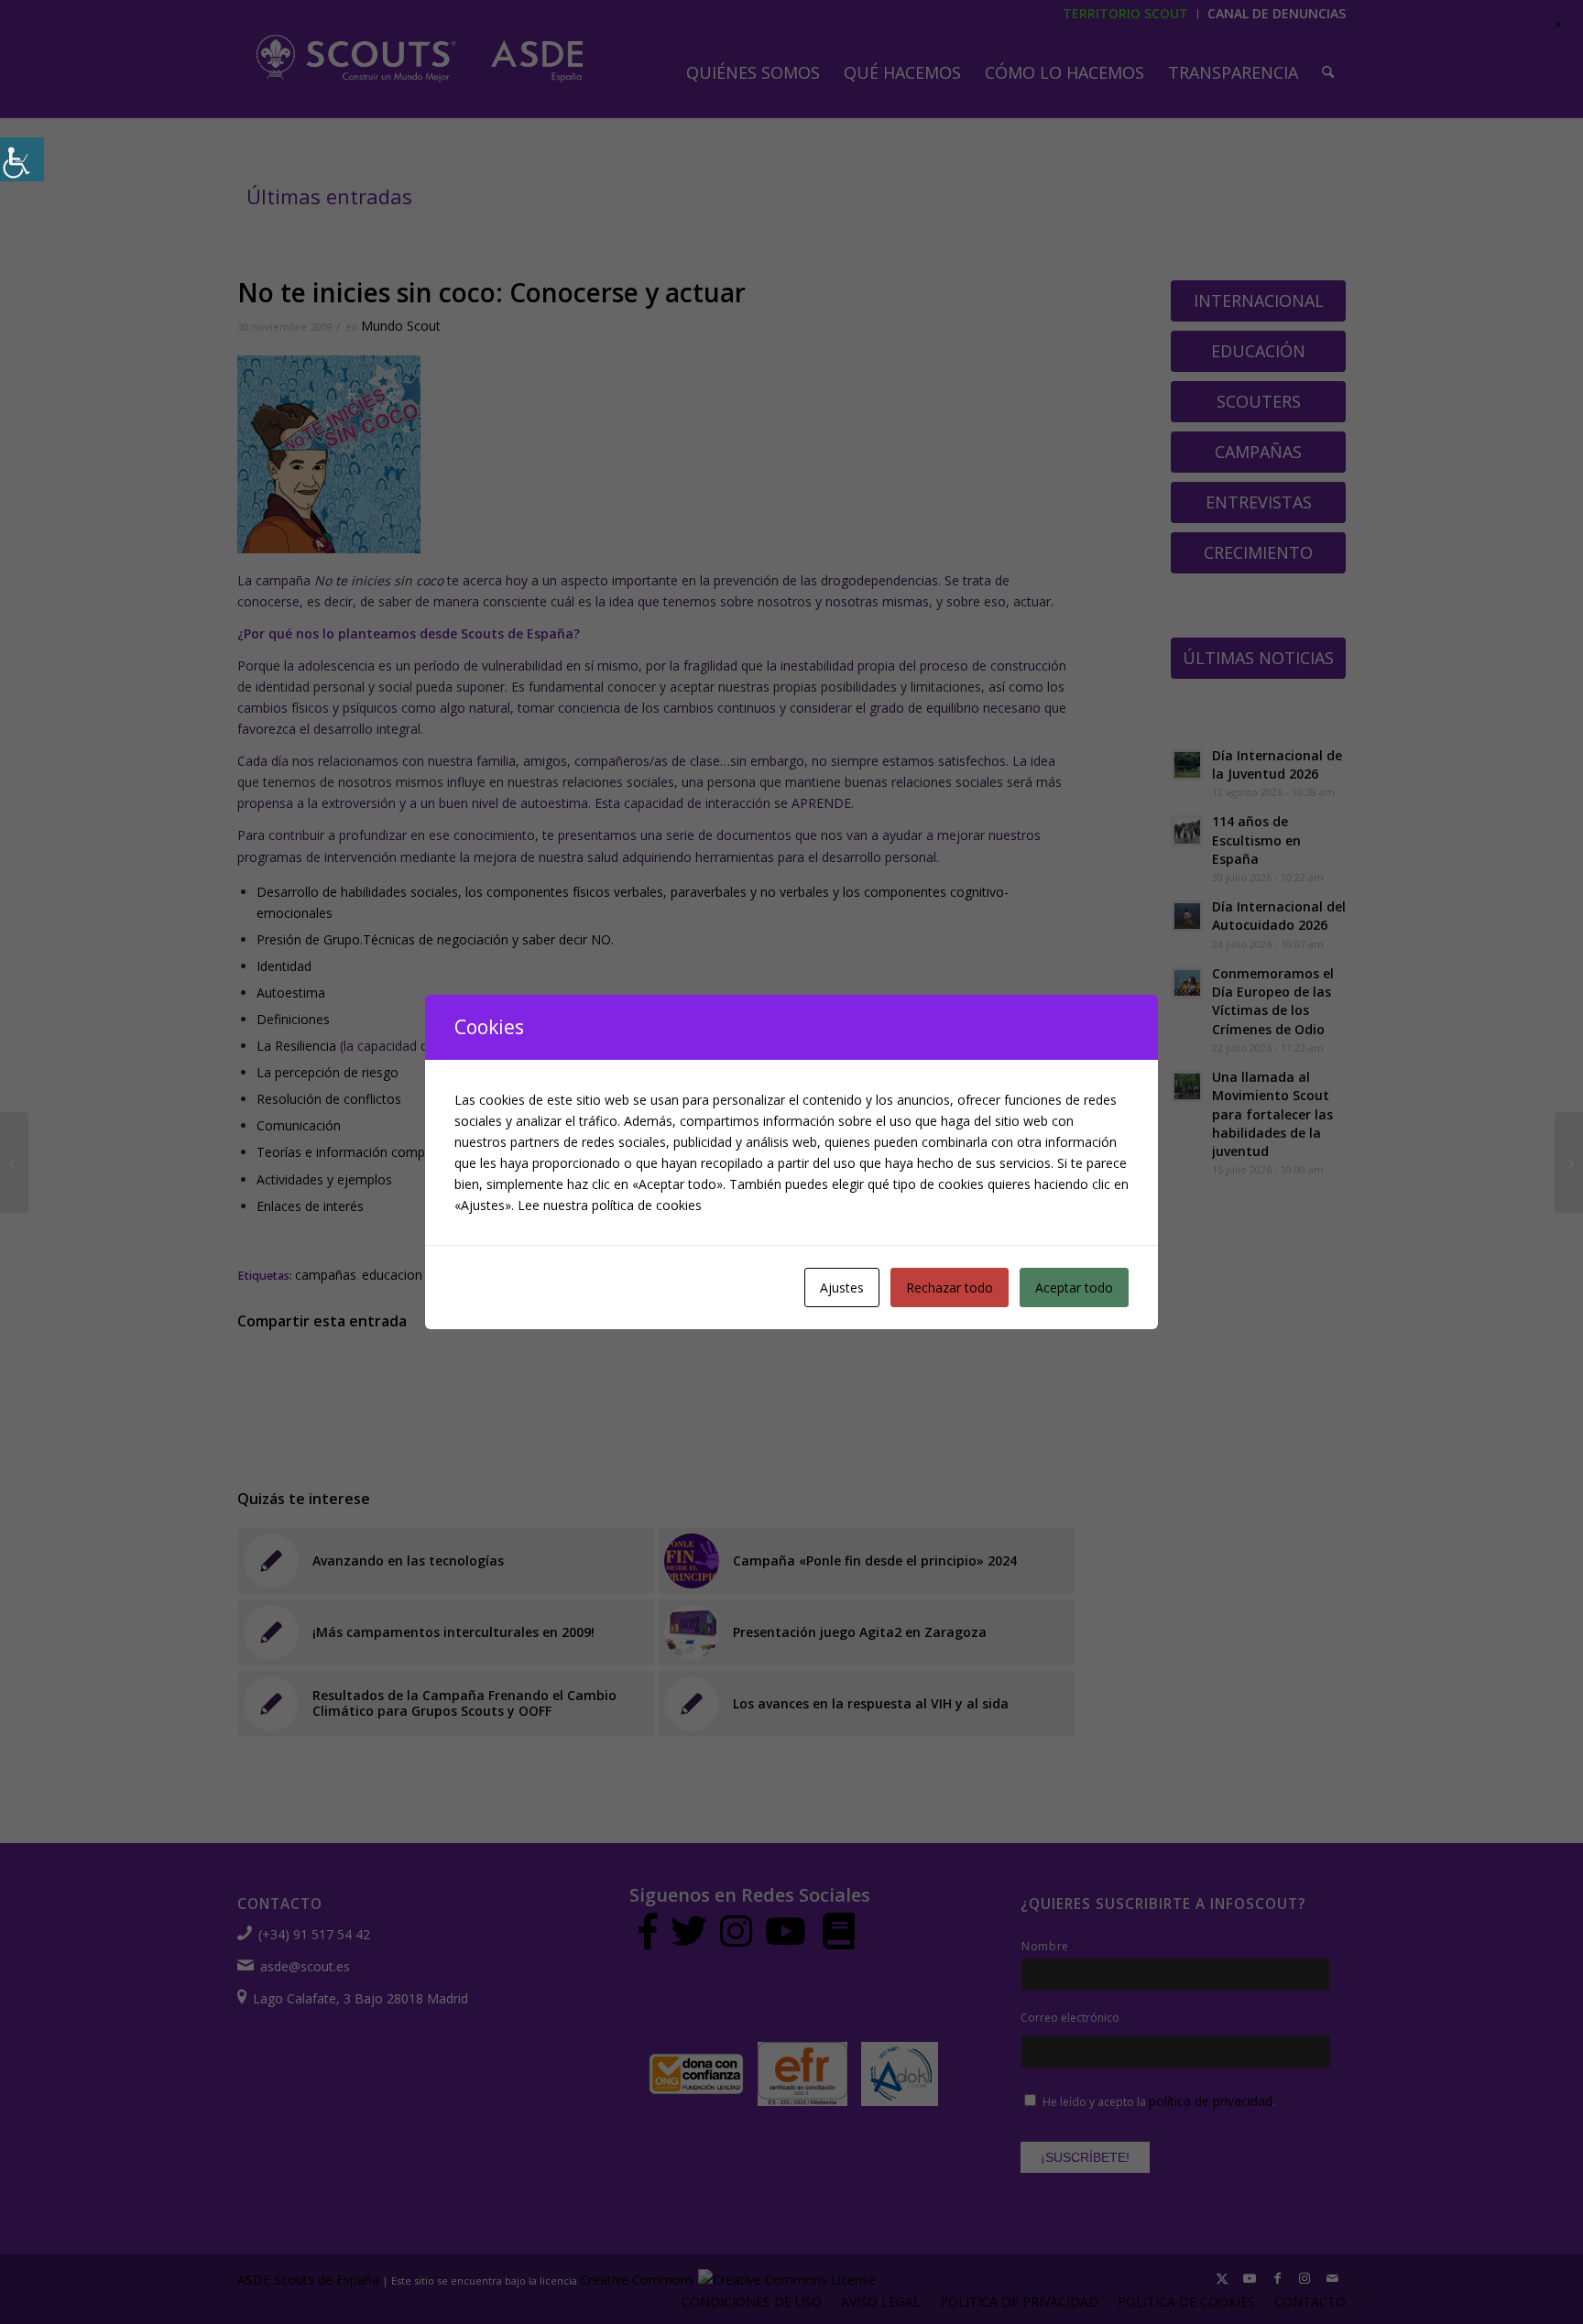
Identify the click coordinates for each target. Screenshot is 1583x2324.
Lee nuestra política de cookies (610, 1205)
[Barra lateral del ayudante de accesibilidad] (22, 159)
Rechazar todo (950, 1287)
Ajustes (842, 1287)
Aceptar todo (1074, 1287)
